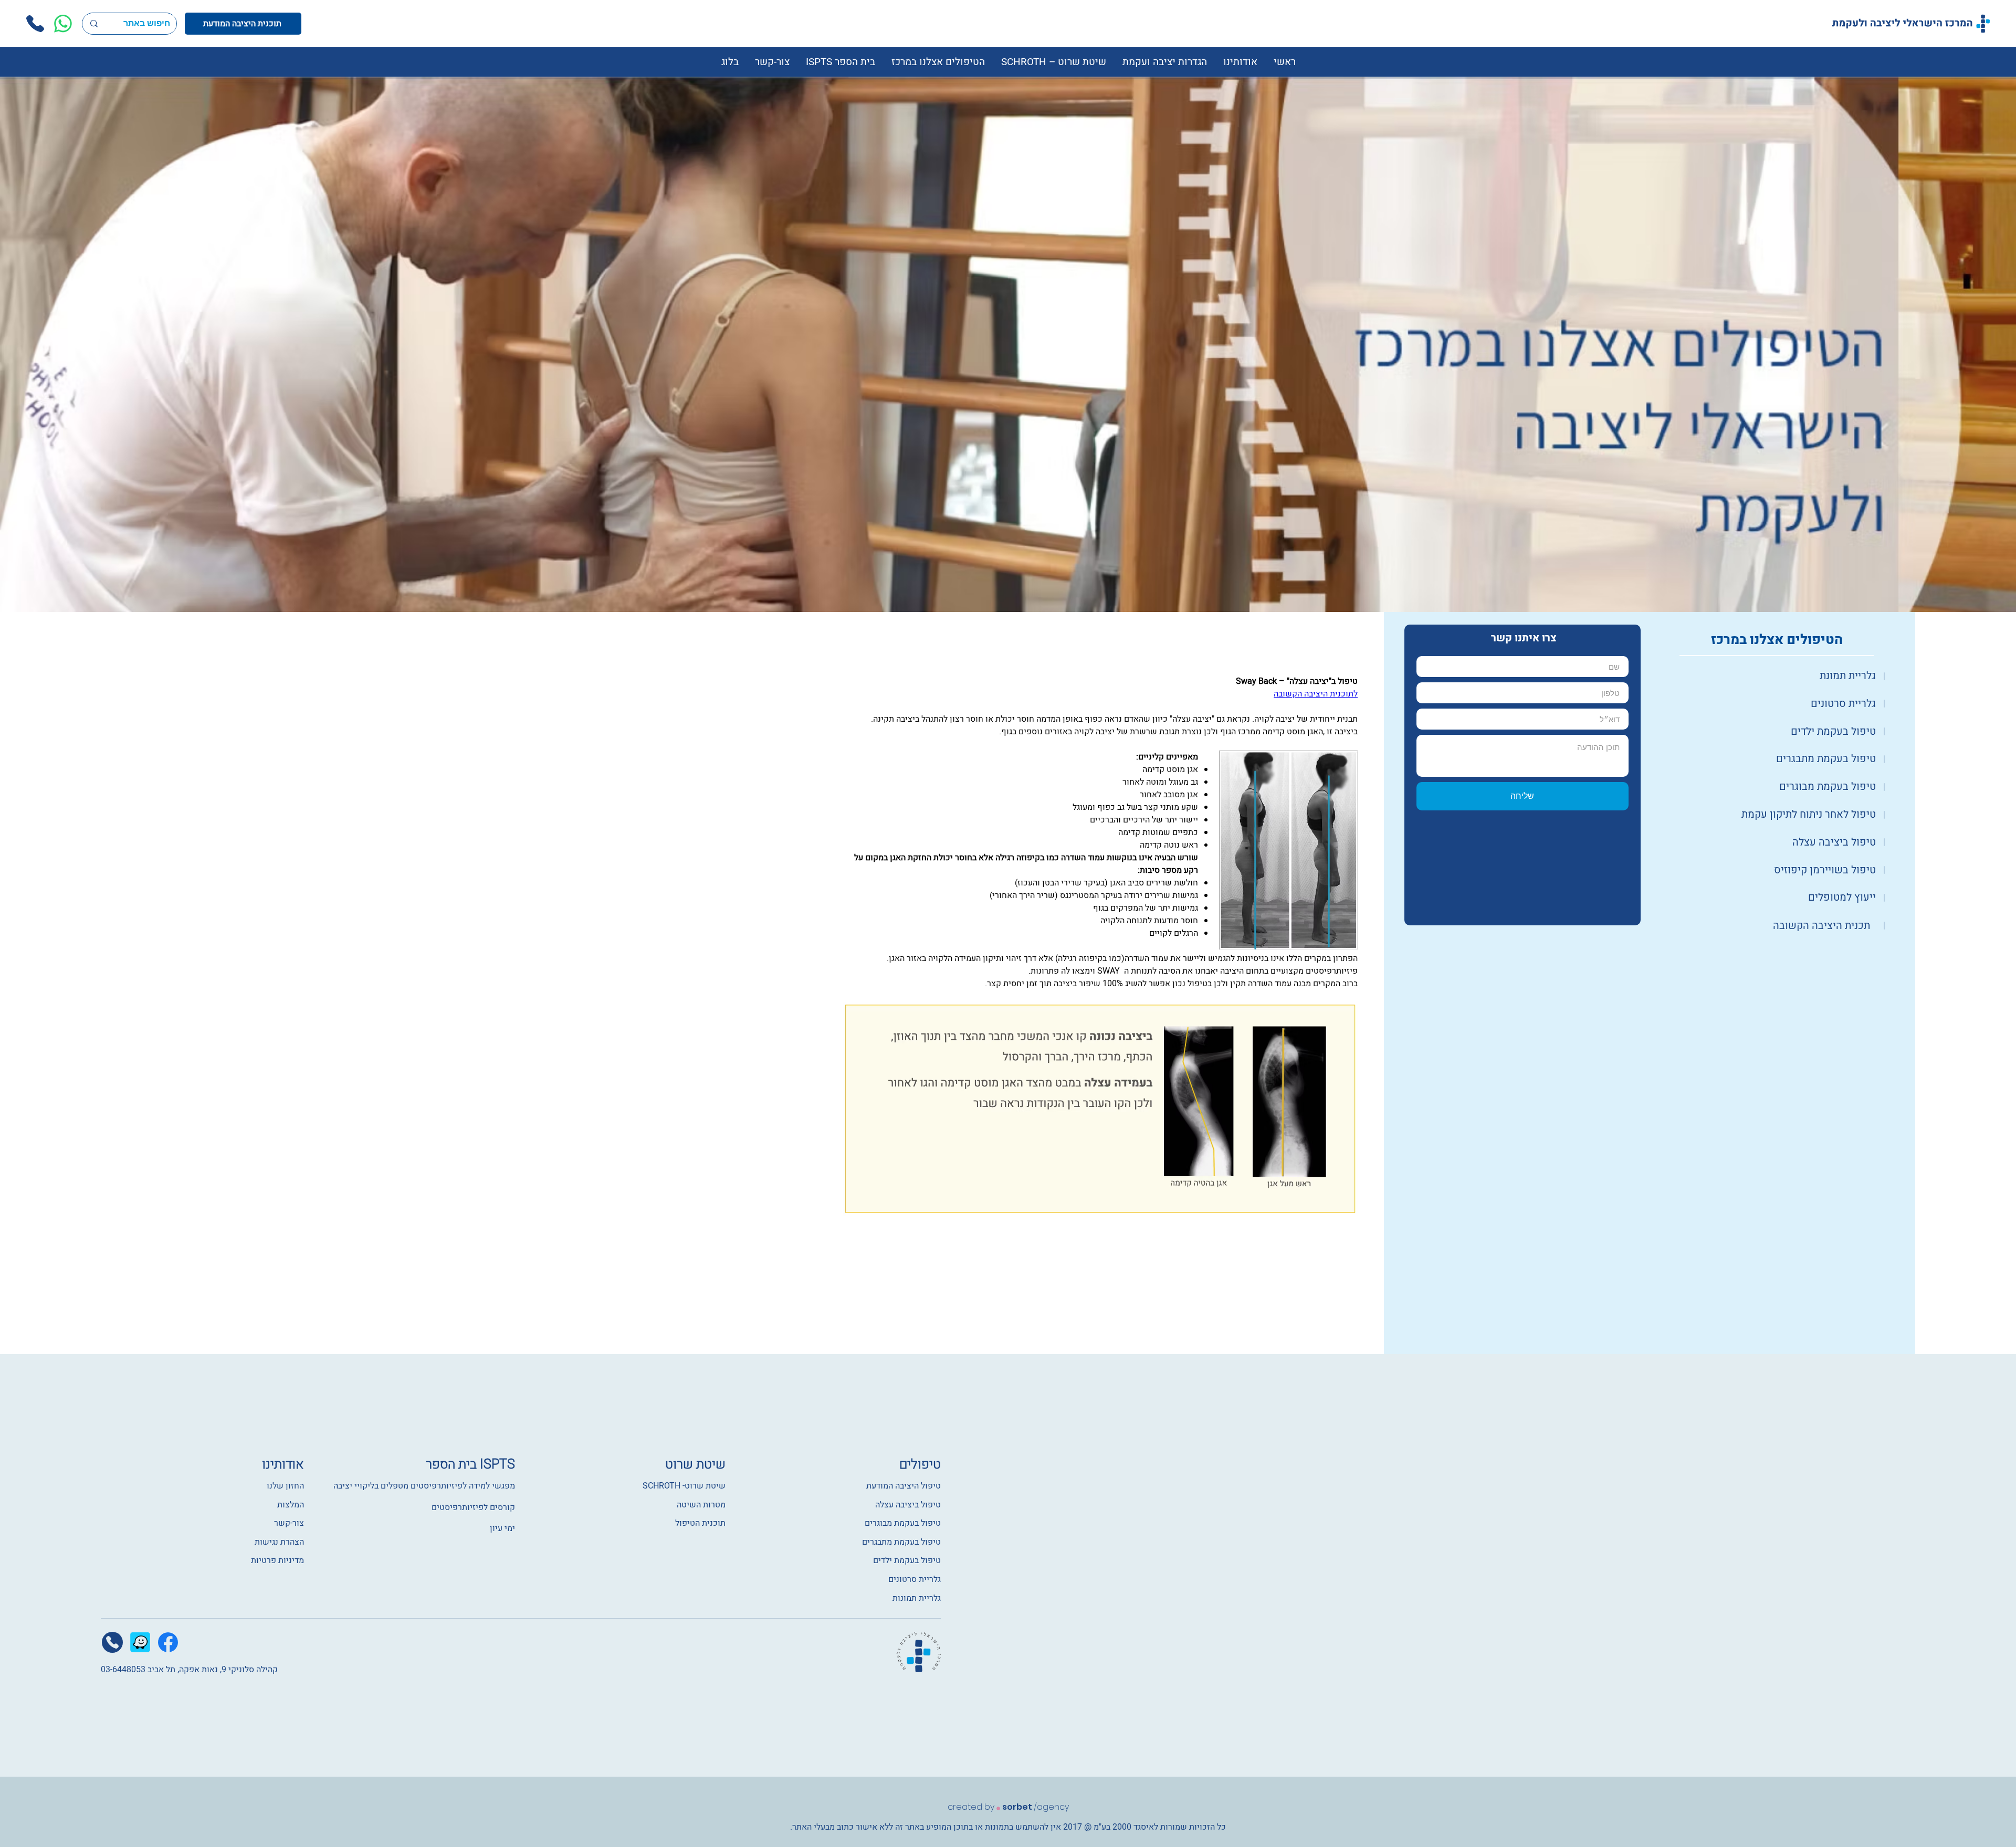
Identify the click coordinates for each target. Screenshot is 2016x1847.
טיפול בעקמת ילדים (907, 1560)
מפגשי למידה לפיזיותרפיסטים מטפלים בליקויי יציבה (424, 1486)
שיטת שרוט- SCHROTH (684, 1486)
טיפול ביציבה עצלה (908, 1505)
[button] (1240, 62)
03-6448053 (123, 1670)
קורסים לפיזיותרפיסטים (473, 1507)
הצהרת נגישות (279, 1542)
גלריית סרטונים (915, 1579)
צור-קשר (289, 1523)
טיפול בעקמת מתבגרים (901, 1542)
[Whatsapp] (63, 24)
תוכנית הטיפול (700, 1523)
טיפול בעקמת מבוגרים (903, 1523)
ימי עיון (502, 1528)
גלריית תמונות (917, 1598)
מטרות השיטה (701, 1505)
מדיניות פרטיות (277, 1560)
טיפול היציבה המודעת (904, 1486)
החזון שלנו (284, 1486)
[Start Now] (1777, 676)
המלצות (291, 1505)
